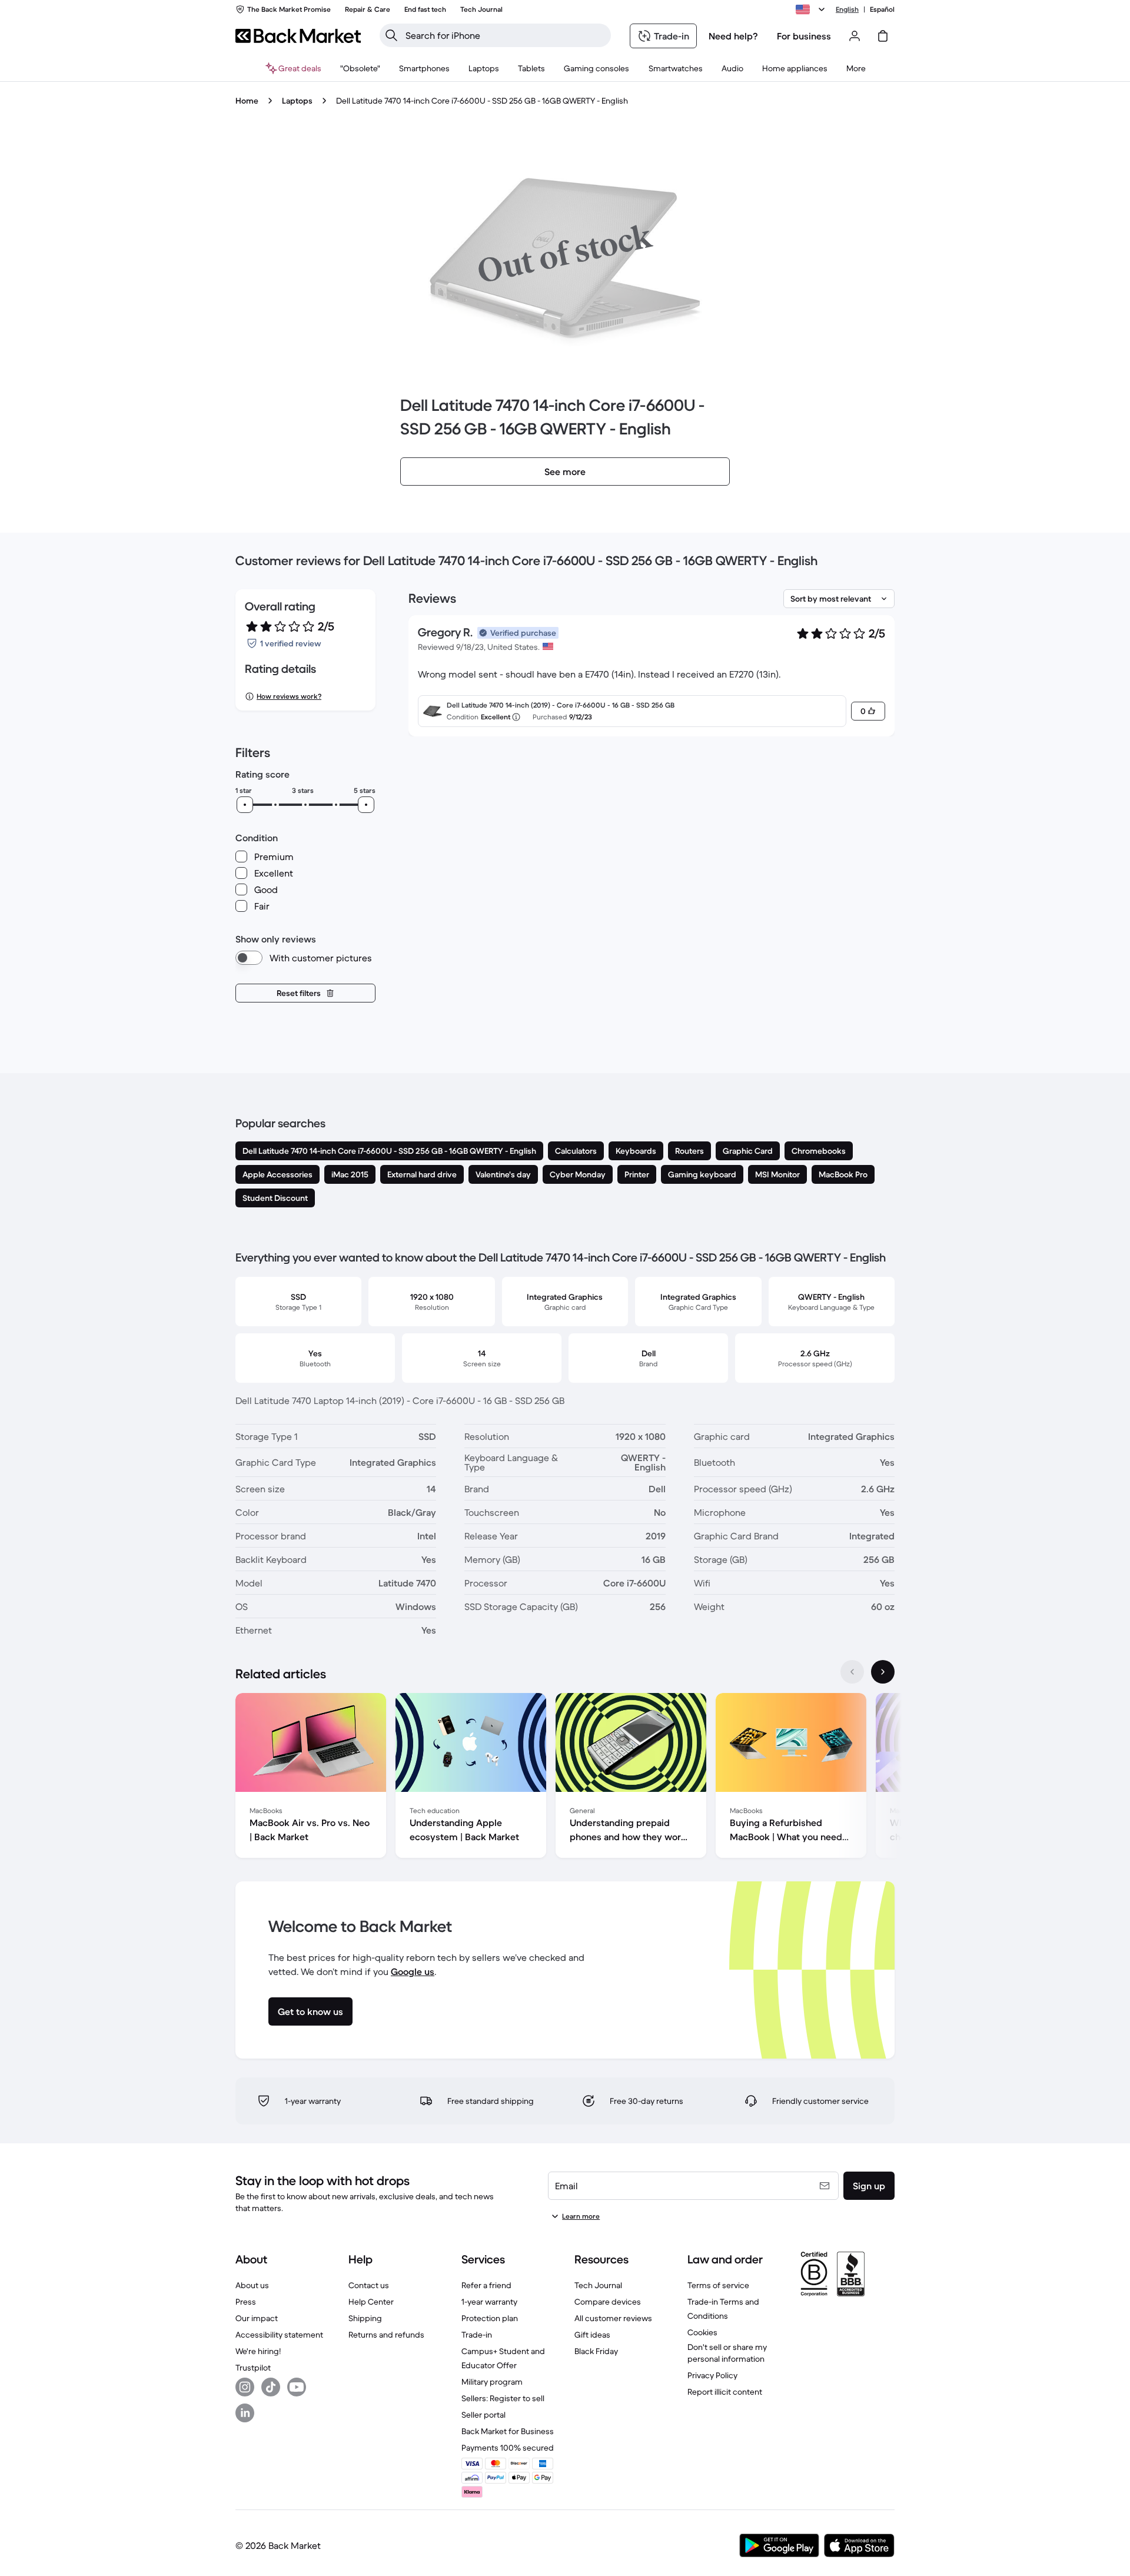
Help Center (371, 2302)
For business (804, 36)
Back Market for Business (508, 2431)
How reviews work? (289, 696)
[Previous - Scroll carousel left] (852, 1672)
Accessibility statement (279, 2335)
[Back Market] (298, 36)
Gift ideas (592, 2335)
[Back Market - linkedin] (245, 2413)
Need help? (733, 36)
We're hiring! (258, 2351)
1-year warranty (489, 2302)
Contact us (369, 2285)
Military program (492, 2382)
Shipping (365, 2318)
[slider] (245, 805)
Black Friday (596, 2351)
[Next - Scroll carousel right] (883, 1672)
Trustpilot (253, 2368)
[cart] (883, 36)
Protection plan (490, 2318)
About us (252, 2285)
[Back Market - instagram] (245, 2387)
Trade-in (477, 2335)
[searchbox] (505, 35)
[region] (565, 1778)
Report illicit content (725, 2392)
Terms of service (718, 2285)
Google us (413, 1971)
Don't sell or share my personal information (727, 2353)
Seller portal (483, 2415)
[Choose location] (812, 9)
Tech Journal (598, 2285)
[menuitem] (424, 68)
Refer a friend (486, 2285)
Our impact (257, 2318)
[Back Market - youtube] (297, 2387)
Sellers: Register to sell (503, 2398)
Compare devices (608, 2302)
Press (246, 2302)
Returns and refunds (386, 2335)
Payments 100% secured (508, 2448)
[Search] (391, 35)
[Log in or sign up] (855, 36)
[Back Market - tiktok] (271, 2387)
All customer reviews (613, 2318)
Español (882, 9)
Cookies (702, 2332)
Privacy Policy (712, 2375)
